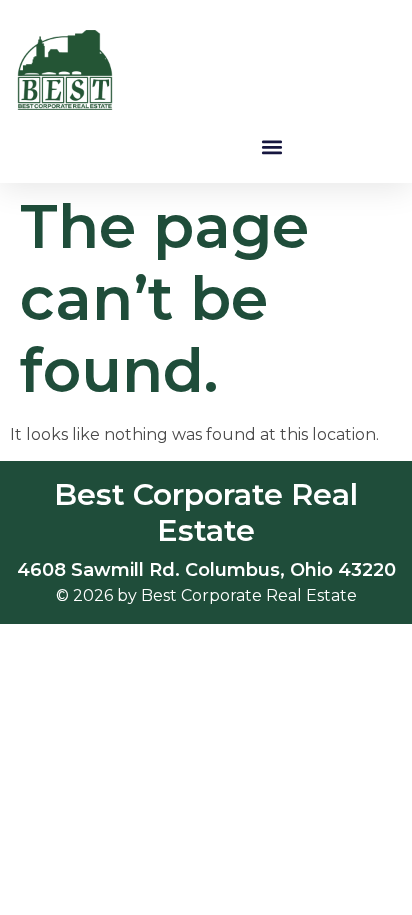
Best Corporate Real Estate (206, 512)
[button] (272, 146)
